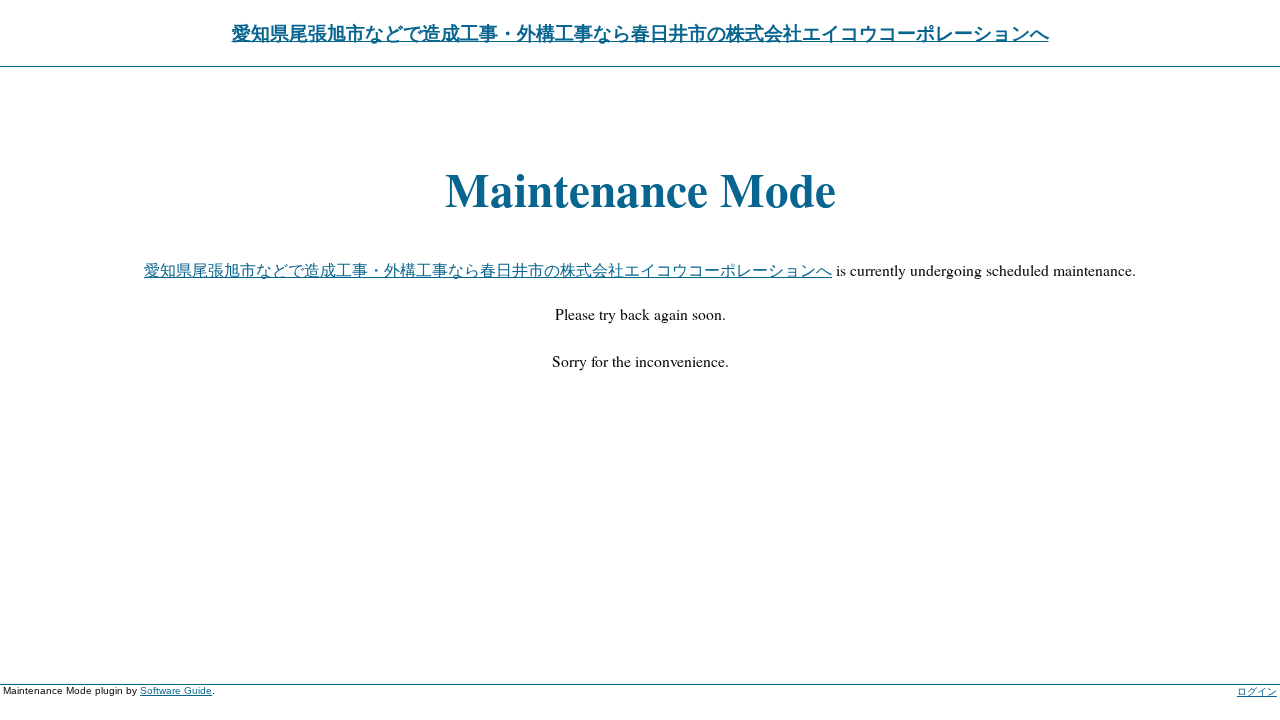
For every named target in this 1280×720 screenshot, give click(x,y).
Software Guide (176, 690)
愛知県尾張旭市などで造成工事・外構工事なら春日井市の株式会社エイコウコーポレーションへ (640, 32)
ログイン (1257, 691)
